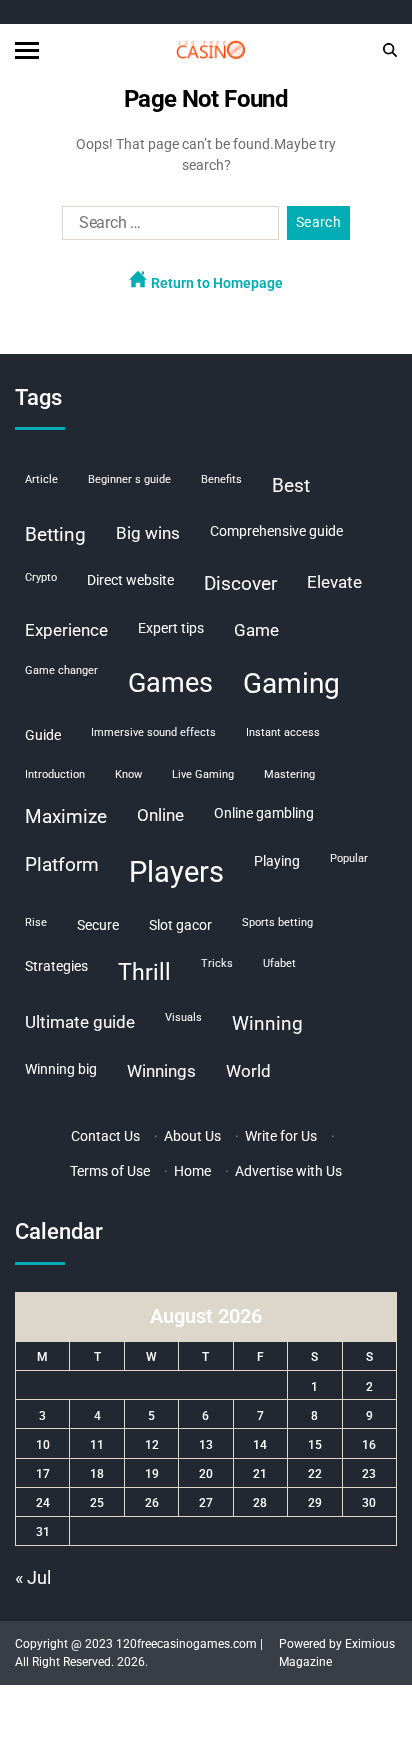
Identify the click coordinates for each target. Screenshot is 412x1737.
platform (62, 864)
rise (36, 922)
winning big (61, 1069)
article (41, 479)
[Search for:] (166, 227)
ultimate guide (80, 1022)
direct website (130, 580)
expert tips (171, 628)
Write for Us (281, 1136)
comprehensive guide (276, 531)
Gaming (291, 683)
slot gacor (180, 925)
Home (192, 1171)
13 (206, 1445)
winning (267, 1023)
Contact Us (105, 1136)
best (291, 485)
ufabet (279, 963)
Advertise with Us (288, 1171)
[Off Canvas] (27, 50)
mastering (289, 774)
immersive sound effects (153, 732)
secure (98, 925)
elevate (334, 582)
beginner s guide (129, 479)
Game (256, 630)
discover (240, 583)
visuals (183, 1017)
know (128, 774)
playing (277, 861)
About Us (192, 1136)
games (170, 683)
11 (97, 1445)
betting (55, 534)
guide (43, 735)
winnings (161, 1071)
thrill (144, 972)
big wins (148, 533)
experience (66, 630)
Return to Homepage (215, 283)
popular (349, 858)
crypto (41, 577)
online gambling (264, 813)
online (160, 815)
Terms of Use (110, 1171)
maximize (66, 816)
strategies (56, 966)
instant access (283, 732)
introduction (55, 774)
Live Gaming (203, 774)
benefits (221, 479)
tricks (217, 963)
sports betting (277, 922)
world (248, 1071)
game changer (61, 670)
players (176, 872)
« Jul (33, 1577)
